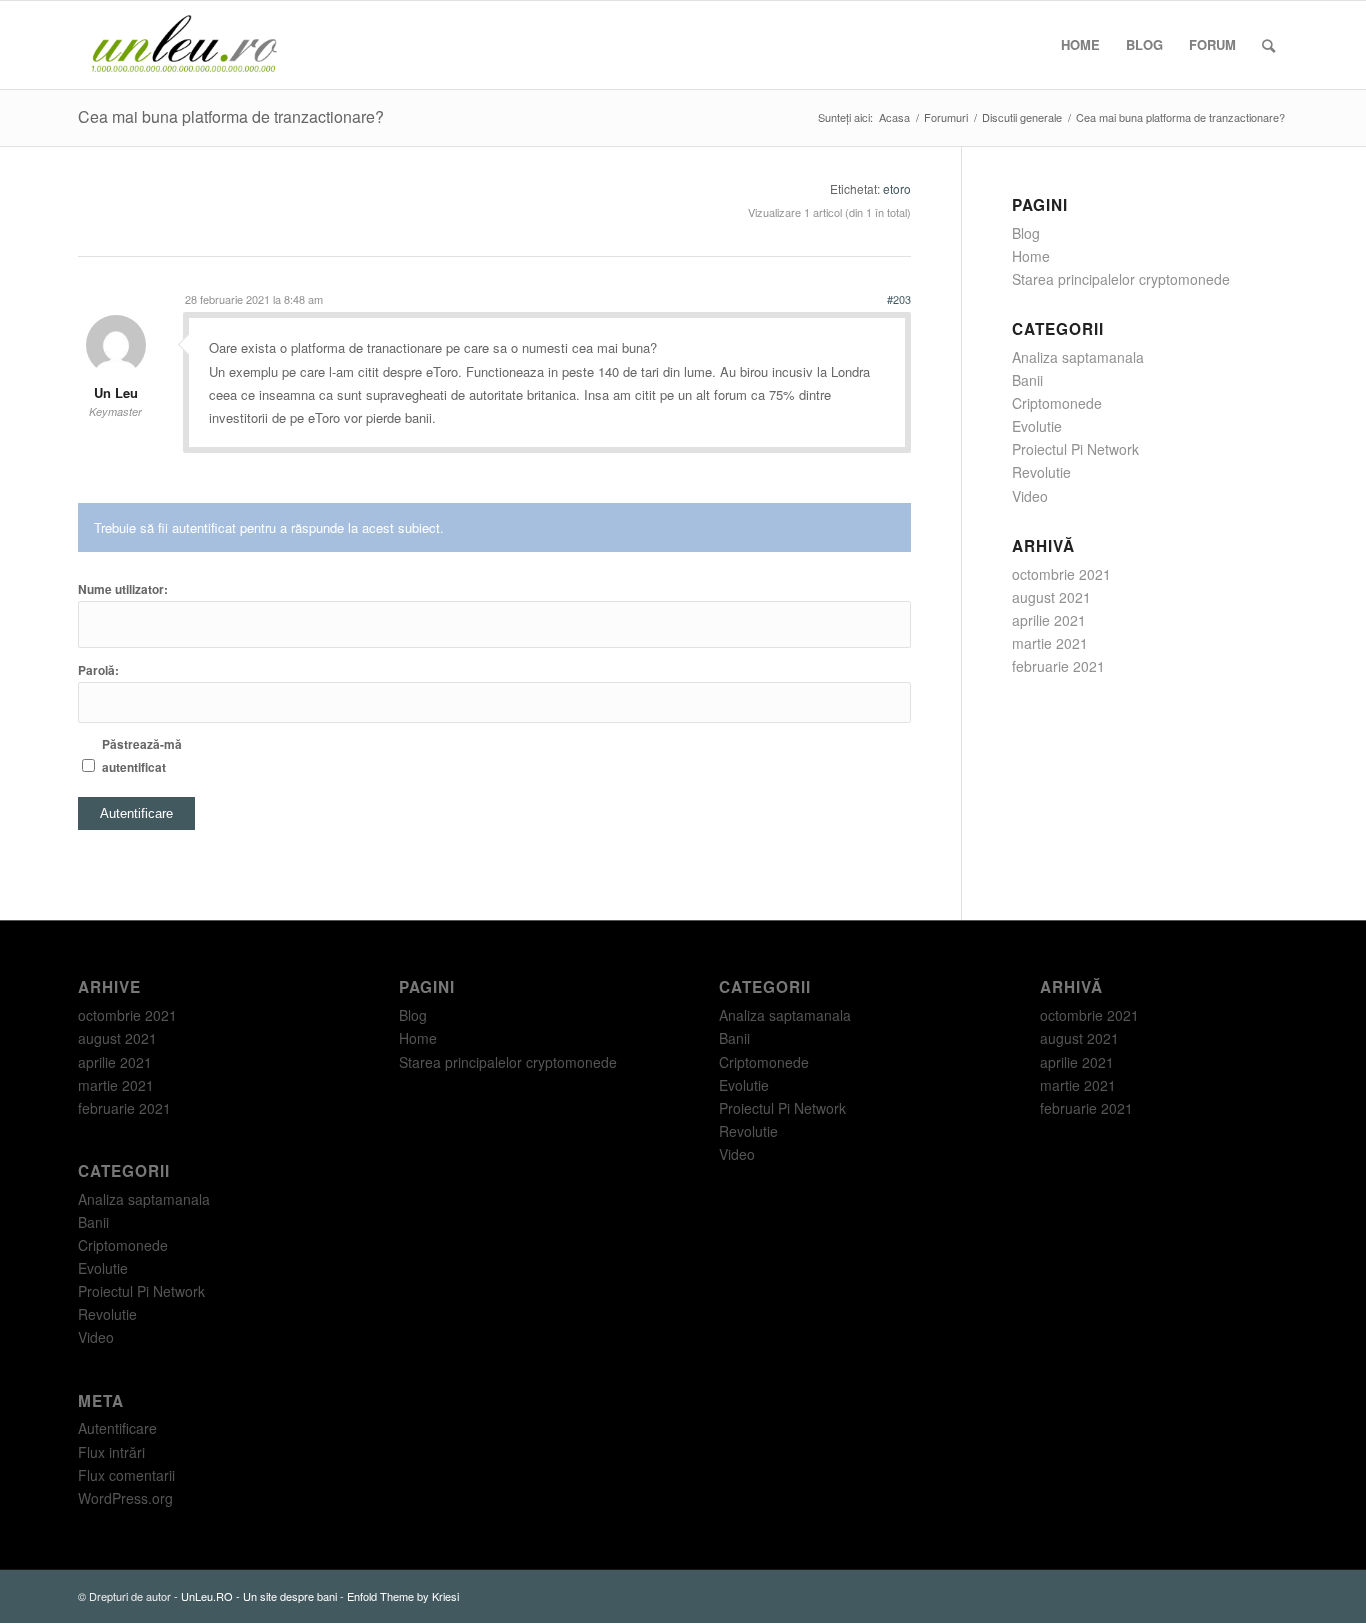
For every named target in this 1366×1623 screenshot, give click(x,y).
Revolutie (1041, 472)
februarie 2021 (1058, 666)
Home (1031, 256)
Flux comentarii (126, 1475)
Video (1030, 496)
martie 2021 (1050, 643)
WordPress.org (125, 1498)
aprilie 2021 (1049, 620)
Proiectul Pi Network (1075, 449)
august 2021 (1051, 597)
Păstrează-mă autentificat (142, 756)
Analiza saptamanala (1078, 357)
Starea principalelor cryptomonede (1121, 279)
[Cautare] (1268, 45)
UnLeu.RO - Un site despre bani (259, 1596)
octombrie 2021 (1061, 574)
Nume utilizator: (123, 589)
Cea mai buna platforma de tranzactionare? (231, 116)
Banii (1027, 380)
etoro (897, 188)
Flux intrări (111, 1452)
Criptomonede (1057, 403)
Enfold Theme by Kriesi (403, 1596)
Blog (1026, 233)
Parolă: (98, 670)
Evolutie (1037, 426)
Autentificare (136, 813)
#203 (899, 299)
